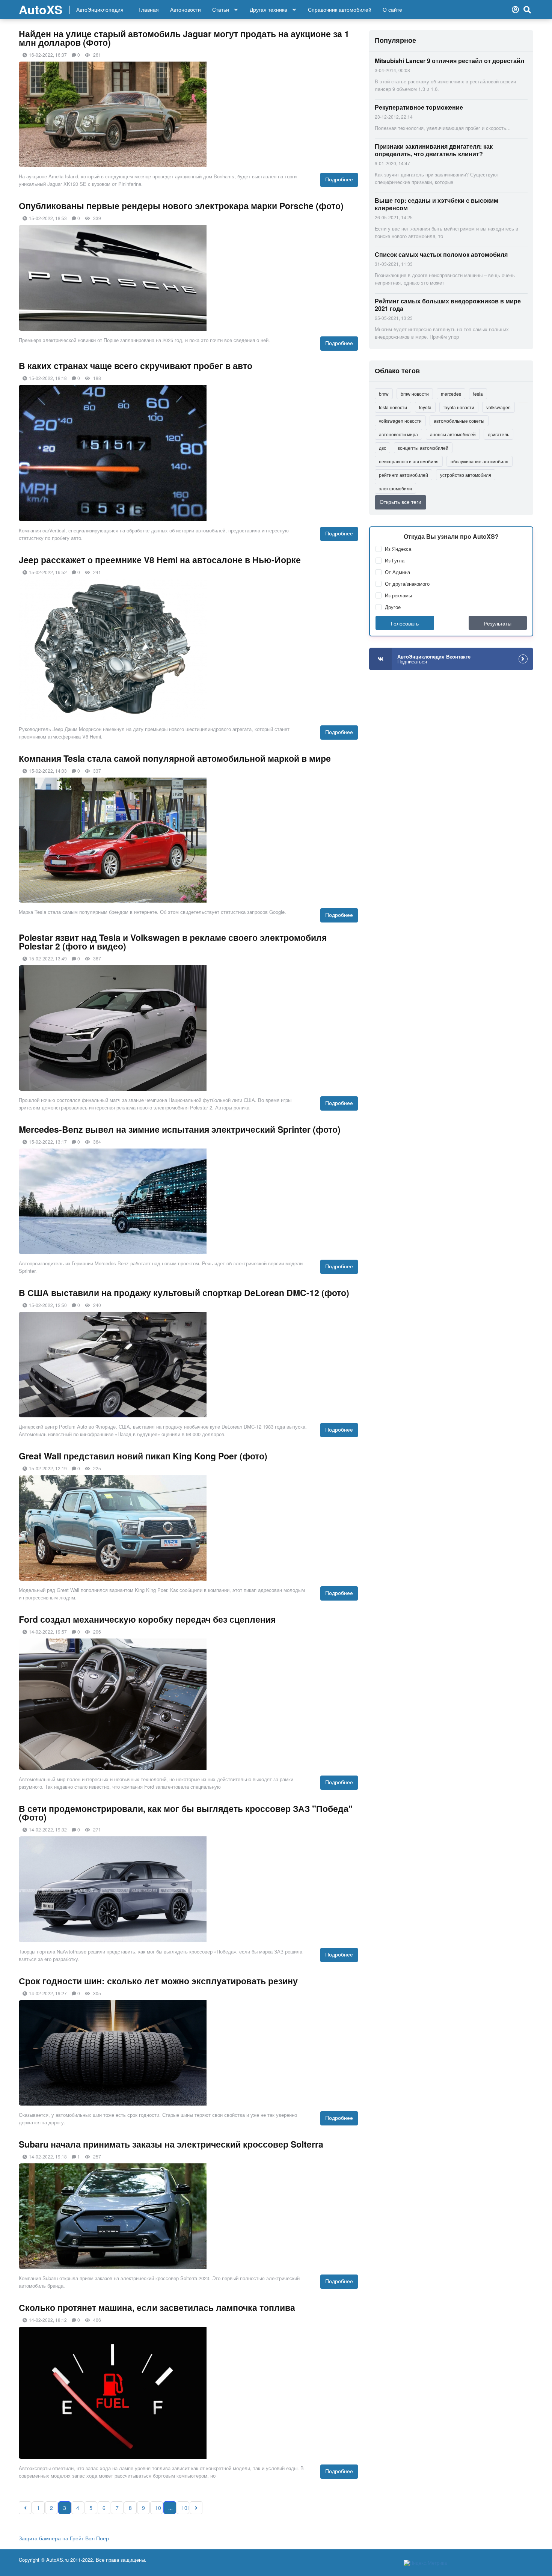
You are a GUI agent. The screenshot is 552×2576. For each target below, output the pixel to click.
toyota (425, 407)
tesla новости (393, 407)
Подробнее (339, 179)
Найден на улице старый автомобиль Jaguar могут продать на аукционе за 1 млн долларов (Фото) (184, 38)
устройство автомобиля (466, 475)
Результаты (498, 623)
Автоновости (186, 9)
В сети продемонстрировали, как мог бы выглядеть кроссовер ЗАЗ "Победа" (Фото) (186, 1813)
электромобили (395, 488)
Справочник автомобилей (340, 9)
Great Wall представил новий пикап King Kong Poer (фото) (143, 1456)
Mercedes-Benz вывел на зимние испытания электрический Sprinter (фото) (180, 1129)
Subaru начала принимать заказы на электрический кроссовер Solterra (171, 2144)
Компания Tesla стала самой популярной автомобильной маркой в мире (175, 758)
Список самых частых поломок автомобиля (441, 254)
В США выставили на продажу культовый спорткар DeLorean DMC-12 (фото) (184, 1293)
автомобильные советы (459, 421)
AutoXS (41, 9)
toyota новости (459, 407)
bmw (384, 394)
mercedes (451, 394)
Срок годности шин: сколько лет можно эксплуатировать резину (158, 1981)
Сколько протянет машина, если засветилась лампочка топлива (157, 2307)
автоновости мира (398, 434)
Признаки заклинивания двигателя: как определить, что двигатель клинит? (434, 150)
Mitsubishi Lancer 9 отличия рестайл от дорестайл (449, 61)
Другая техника (268, 9)
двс (382, 448)
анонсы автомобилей (453, 434)
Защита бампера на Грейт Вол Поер (64, 2538)
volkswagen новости (400, 421)
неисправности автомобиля (409, 461)
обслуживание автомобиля (480, 461)
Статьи (221, 9)
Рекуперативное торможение (419, 107)
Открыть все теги (400, 502)
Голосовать (405, 623)
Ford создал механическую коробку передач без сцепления (147, 1619)
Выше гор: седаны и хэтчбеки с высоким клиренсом (437, 204)
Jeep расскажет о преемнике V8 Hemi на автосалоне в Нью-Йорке (160, 560)
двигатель (498, 434)
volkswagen (498, 407)
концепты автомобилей (423, 448)
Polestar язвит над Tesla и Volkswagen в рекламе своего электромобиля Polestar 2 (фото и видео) (173, 942)
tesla (478, 394)
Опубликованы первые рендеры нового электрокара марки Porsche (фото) (181, 206)
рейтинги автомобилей (403, 475)
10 (158, 2508)
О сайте (392, 9)
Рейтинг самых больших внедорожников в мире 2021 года (448, 305)
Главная (149, 9)
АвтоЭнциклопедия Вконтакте (434, 659)
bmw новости (415, 394)
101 (185, 2508)
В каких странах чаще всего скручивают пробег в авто (136, 366)
